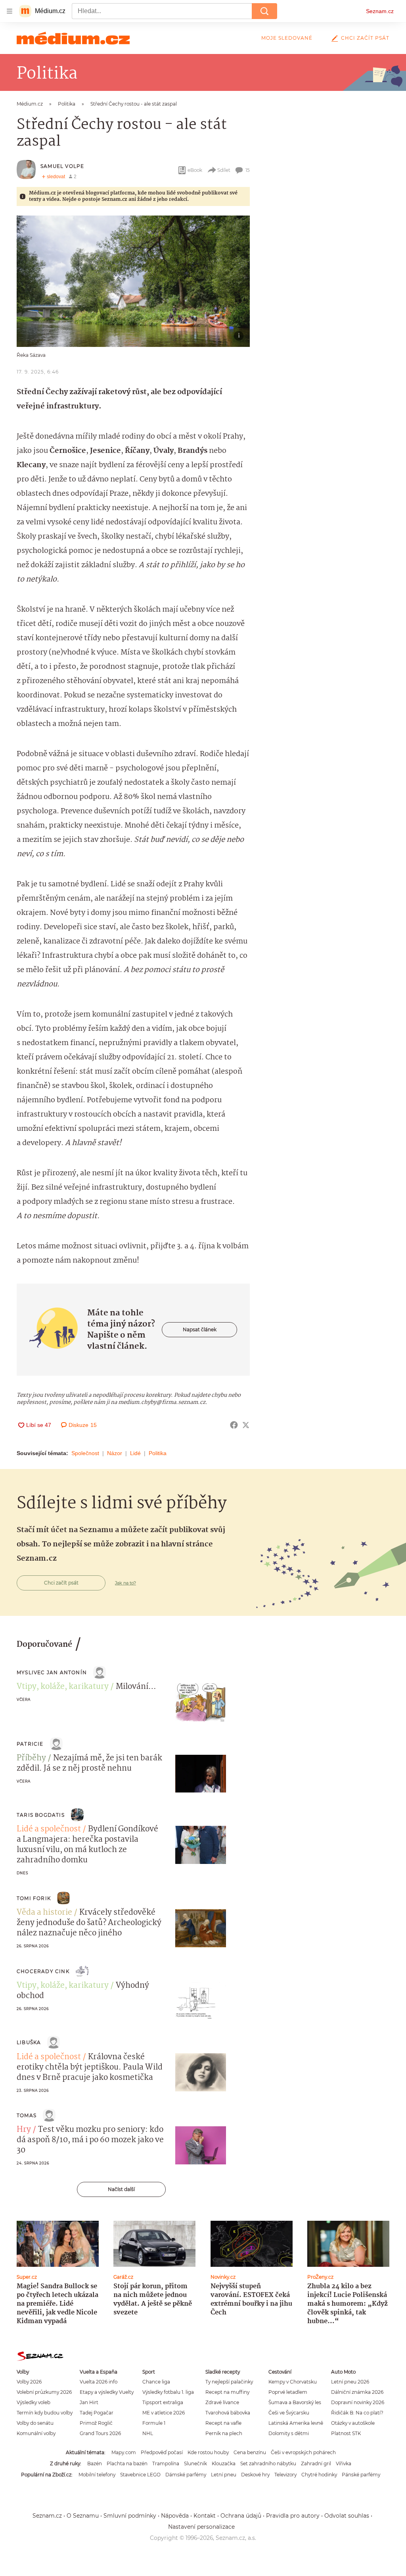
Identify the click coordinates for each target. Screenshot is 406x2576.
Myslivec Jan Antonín (52, 1672)
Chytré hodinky (319, 2475)
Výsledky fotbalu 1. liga (168, 2392)
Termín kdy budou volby (45, 2413)
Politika (158, 1453)
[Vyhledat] (264, 11)
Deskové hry (255, 2475)
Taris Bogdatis (41, 1815)
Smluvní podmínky (130, 2516)
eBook (195, 170)
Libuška (29, 2042)
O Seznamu (83, 2516)
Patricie (30, 1744)
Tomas (27, 2115)
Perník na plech (224, 2433)
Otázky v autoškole (353, 2423)
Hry (24, 2130)
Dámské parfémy (186, 2475)
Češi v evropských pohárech (303, 2452)
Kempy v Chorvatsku (293, 2382)
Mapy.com (124, 2452)
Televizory (285, 2475)
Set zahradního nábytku (268, 2463)
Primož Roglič (96, 2423)
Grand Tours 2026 (100, 2433)
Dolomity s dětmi (289, 2433)
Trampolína (166, 2463)
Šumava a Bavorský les (295, 2402)
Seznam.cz (380, 11)
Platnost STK (346, 2433)
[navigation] (10, 11)
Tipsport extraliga (163, 2402)
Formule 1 (154, 2423)
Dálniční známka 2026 (357, 2392)
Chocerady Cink (43, 1971)
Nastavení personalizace (201, 2527)
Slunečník (195, 2463)
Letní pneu (224, 2475)
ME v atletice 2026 (164, 2413)
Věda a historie (44, 1913)
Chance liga (156, 2382)
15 (248, 170)
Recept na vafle (223, 2423)
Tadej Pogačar (97, 2413)
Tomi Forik (34, 1898)
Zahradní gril (316, 2463)
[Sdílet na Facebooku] (234, 1425)
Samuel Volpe (62, 166)
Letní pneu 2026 (350, 2382)
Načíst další (121, 2189)
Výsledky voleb (34, 2402)
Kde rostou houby (208, 2452)
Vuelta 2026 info (99, 2382)
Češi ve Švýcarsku (289, 2413)
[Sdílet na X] (246, 1425)
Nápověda (175, 2516)
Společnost (85, 1453)
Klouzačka (224, 2463)
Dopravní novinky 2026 (358, 2402)
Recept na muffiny (227, 2392)
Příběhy (31, 1758)
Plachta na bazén (127, 2463)
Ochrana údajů (241, 2516)
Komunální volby (36, 2433)
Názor (115, 1453)
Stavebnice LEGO (140, 2475)
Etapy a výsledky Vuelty (107, 2392)
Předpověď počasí (162, 2452)
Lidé (135, 1453)
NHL (148, 2433)
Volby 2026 (29, 2382)
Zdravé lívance (222, 2402)
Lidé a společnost (49, 1829)
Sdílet (224, 170)
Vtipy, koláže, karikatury (63, 1687)
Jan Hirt (89, 2402)
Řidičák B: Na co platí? (357, 2413)
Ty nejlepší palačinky (229, 2382)
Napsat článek (200, 1329)
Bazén (95, 2463)
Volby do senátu (35, 2423)
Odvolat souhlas (347, 2516)
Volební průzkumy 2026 (44, 2392)
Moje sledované (287, 38)
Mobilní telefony (97, 2475)
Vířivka (344, 2463)
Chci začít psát (365, 38)
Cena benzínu (250, 2452)
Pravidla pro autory (293, 2516)
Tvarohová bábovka (228, 2413)
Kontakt (205, 2516)
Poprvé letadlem (288, 2392)
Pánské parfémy (361, 2475)
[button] (133, 281)
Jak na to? (125, 1583)
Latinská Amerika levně (296, 2423)
